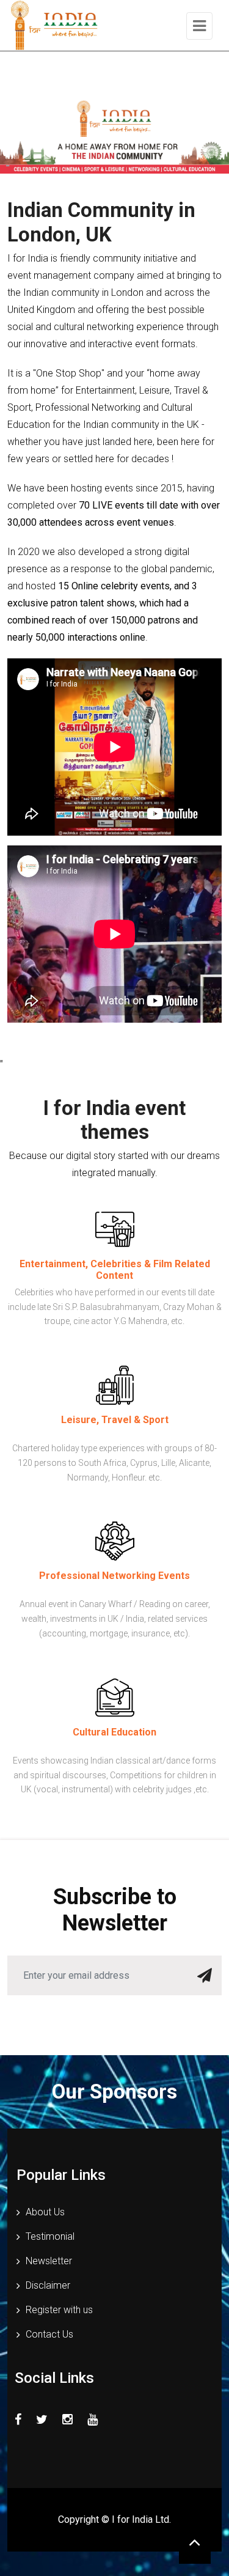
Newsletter (49, 2261)
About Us (45, 2212)
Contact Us (49, 2334)
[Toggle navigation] (199, 26)
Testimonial (50, 2236)
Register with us (59, 2310)
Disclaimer (48, 2285)
